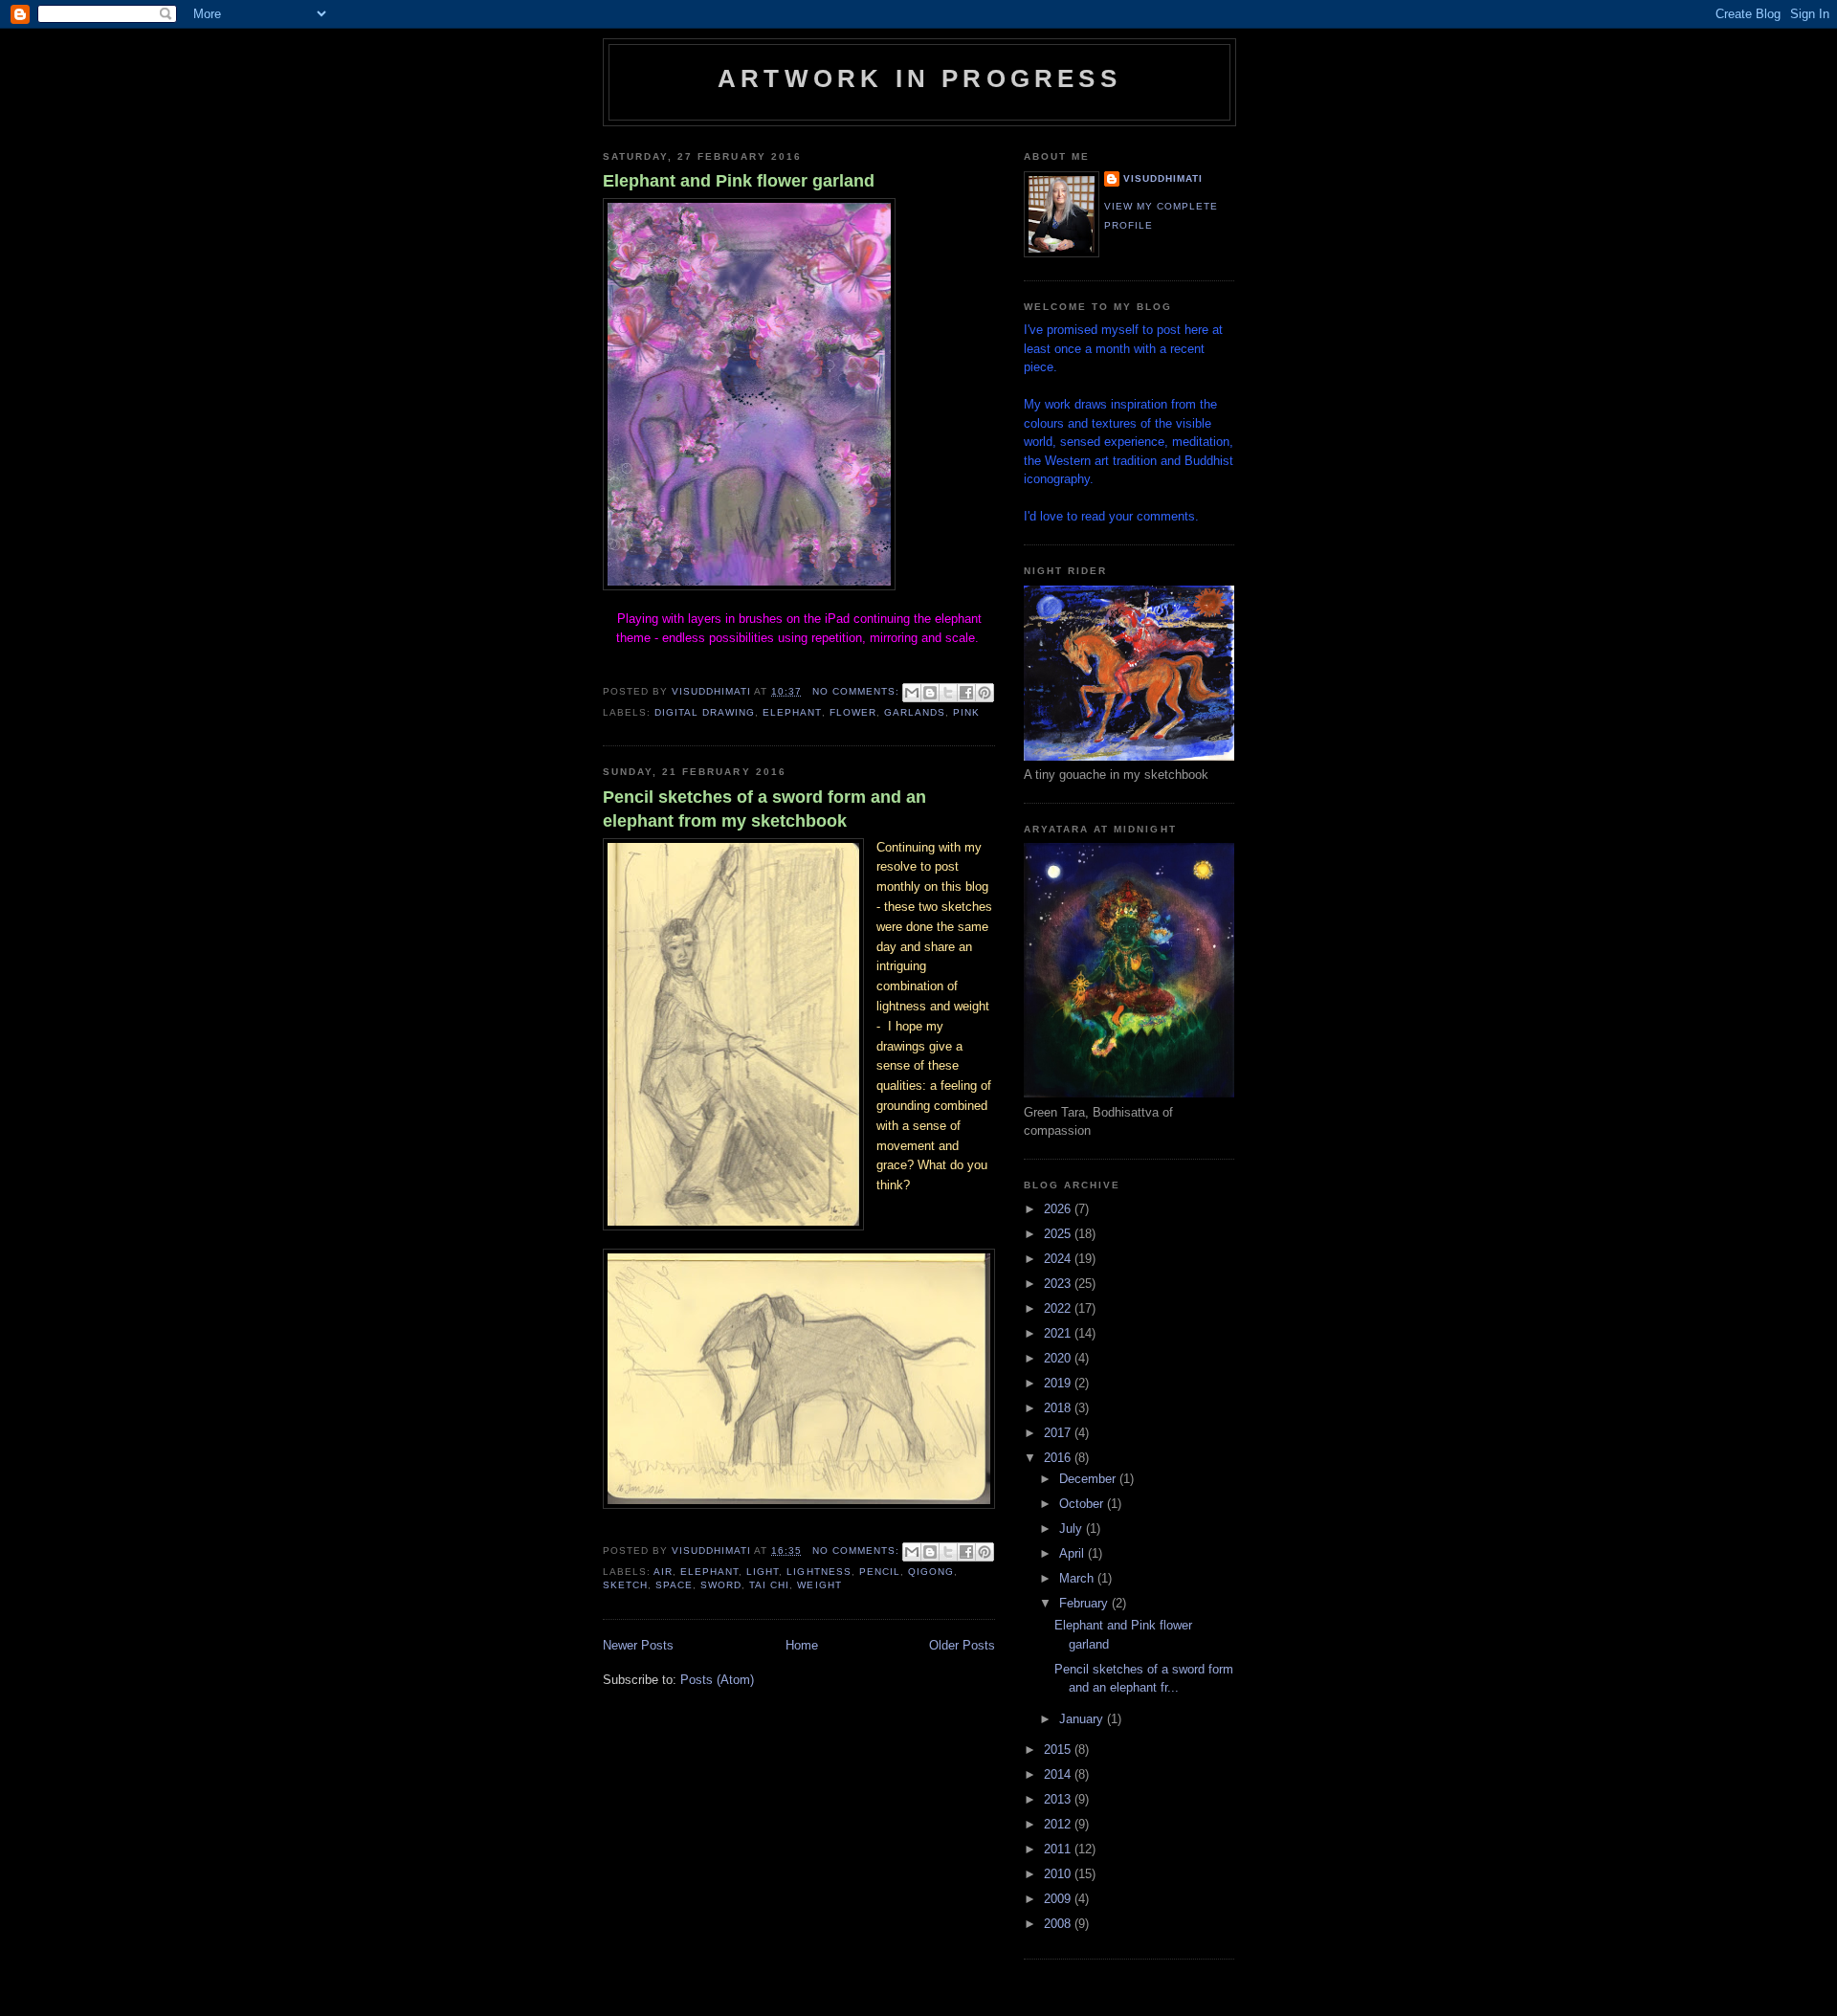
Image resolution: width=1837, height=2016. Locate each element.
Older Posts (962, 1645)
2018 (1059, 1408)
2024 (1059, 1259)
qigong (931, 1572)
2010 (1059, 1874)
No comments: (858, 691)
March (1078, 1578)
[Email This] (912, 693)
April (1073, 1553)
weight (819, 1585)
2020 (1059, 1358)
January (1083, 1719)
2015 (1059, 1750)
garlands (915, 712)
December (1089, 1479)
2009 (1059, 1899)
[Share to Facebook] (966, 693)
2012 (1059, 1824)
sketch (625, 1585)
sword (721, 1585)
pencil (880, 1572)
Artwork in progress (919, 78)
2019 (1059, 1383)
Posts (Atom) (717, 1680)
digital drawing (705, 712)
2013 (1059, 1799)
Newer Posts (638, 1645)
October (1083, 1504)
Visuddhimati (1163, 178)
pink (966, 712)
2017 (1059, 1433)
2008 (1059, 1924)
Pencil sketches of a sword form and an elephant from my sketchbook (764, 809)
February (1085, 1603)
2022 (1059, 1308)
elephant (792, 712)
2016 (1059, 1458)
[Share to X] (948, 693)
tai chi (769, 1585)
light (763, 1572)
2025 (1059, 1234)
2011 (1059, 1849)
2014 (1059, 1774)
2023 (1059, 1284)
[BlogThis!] (930, 693)
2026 (1059, 1209)
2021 (1059, 1333)
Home (802, 1645)
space (674, 1585)
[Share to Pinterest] (985, 693)
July (1073, 1529)
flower (853, 712)
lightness (819, 1572)
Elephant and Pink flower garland (739, 181)
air (663, 1572)
